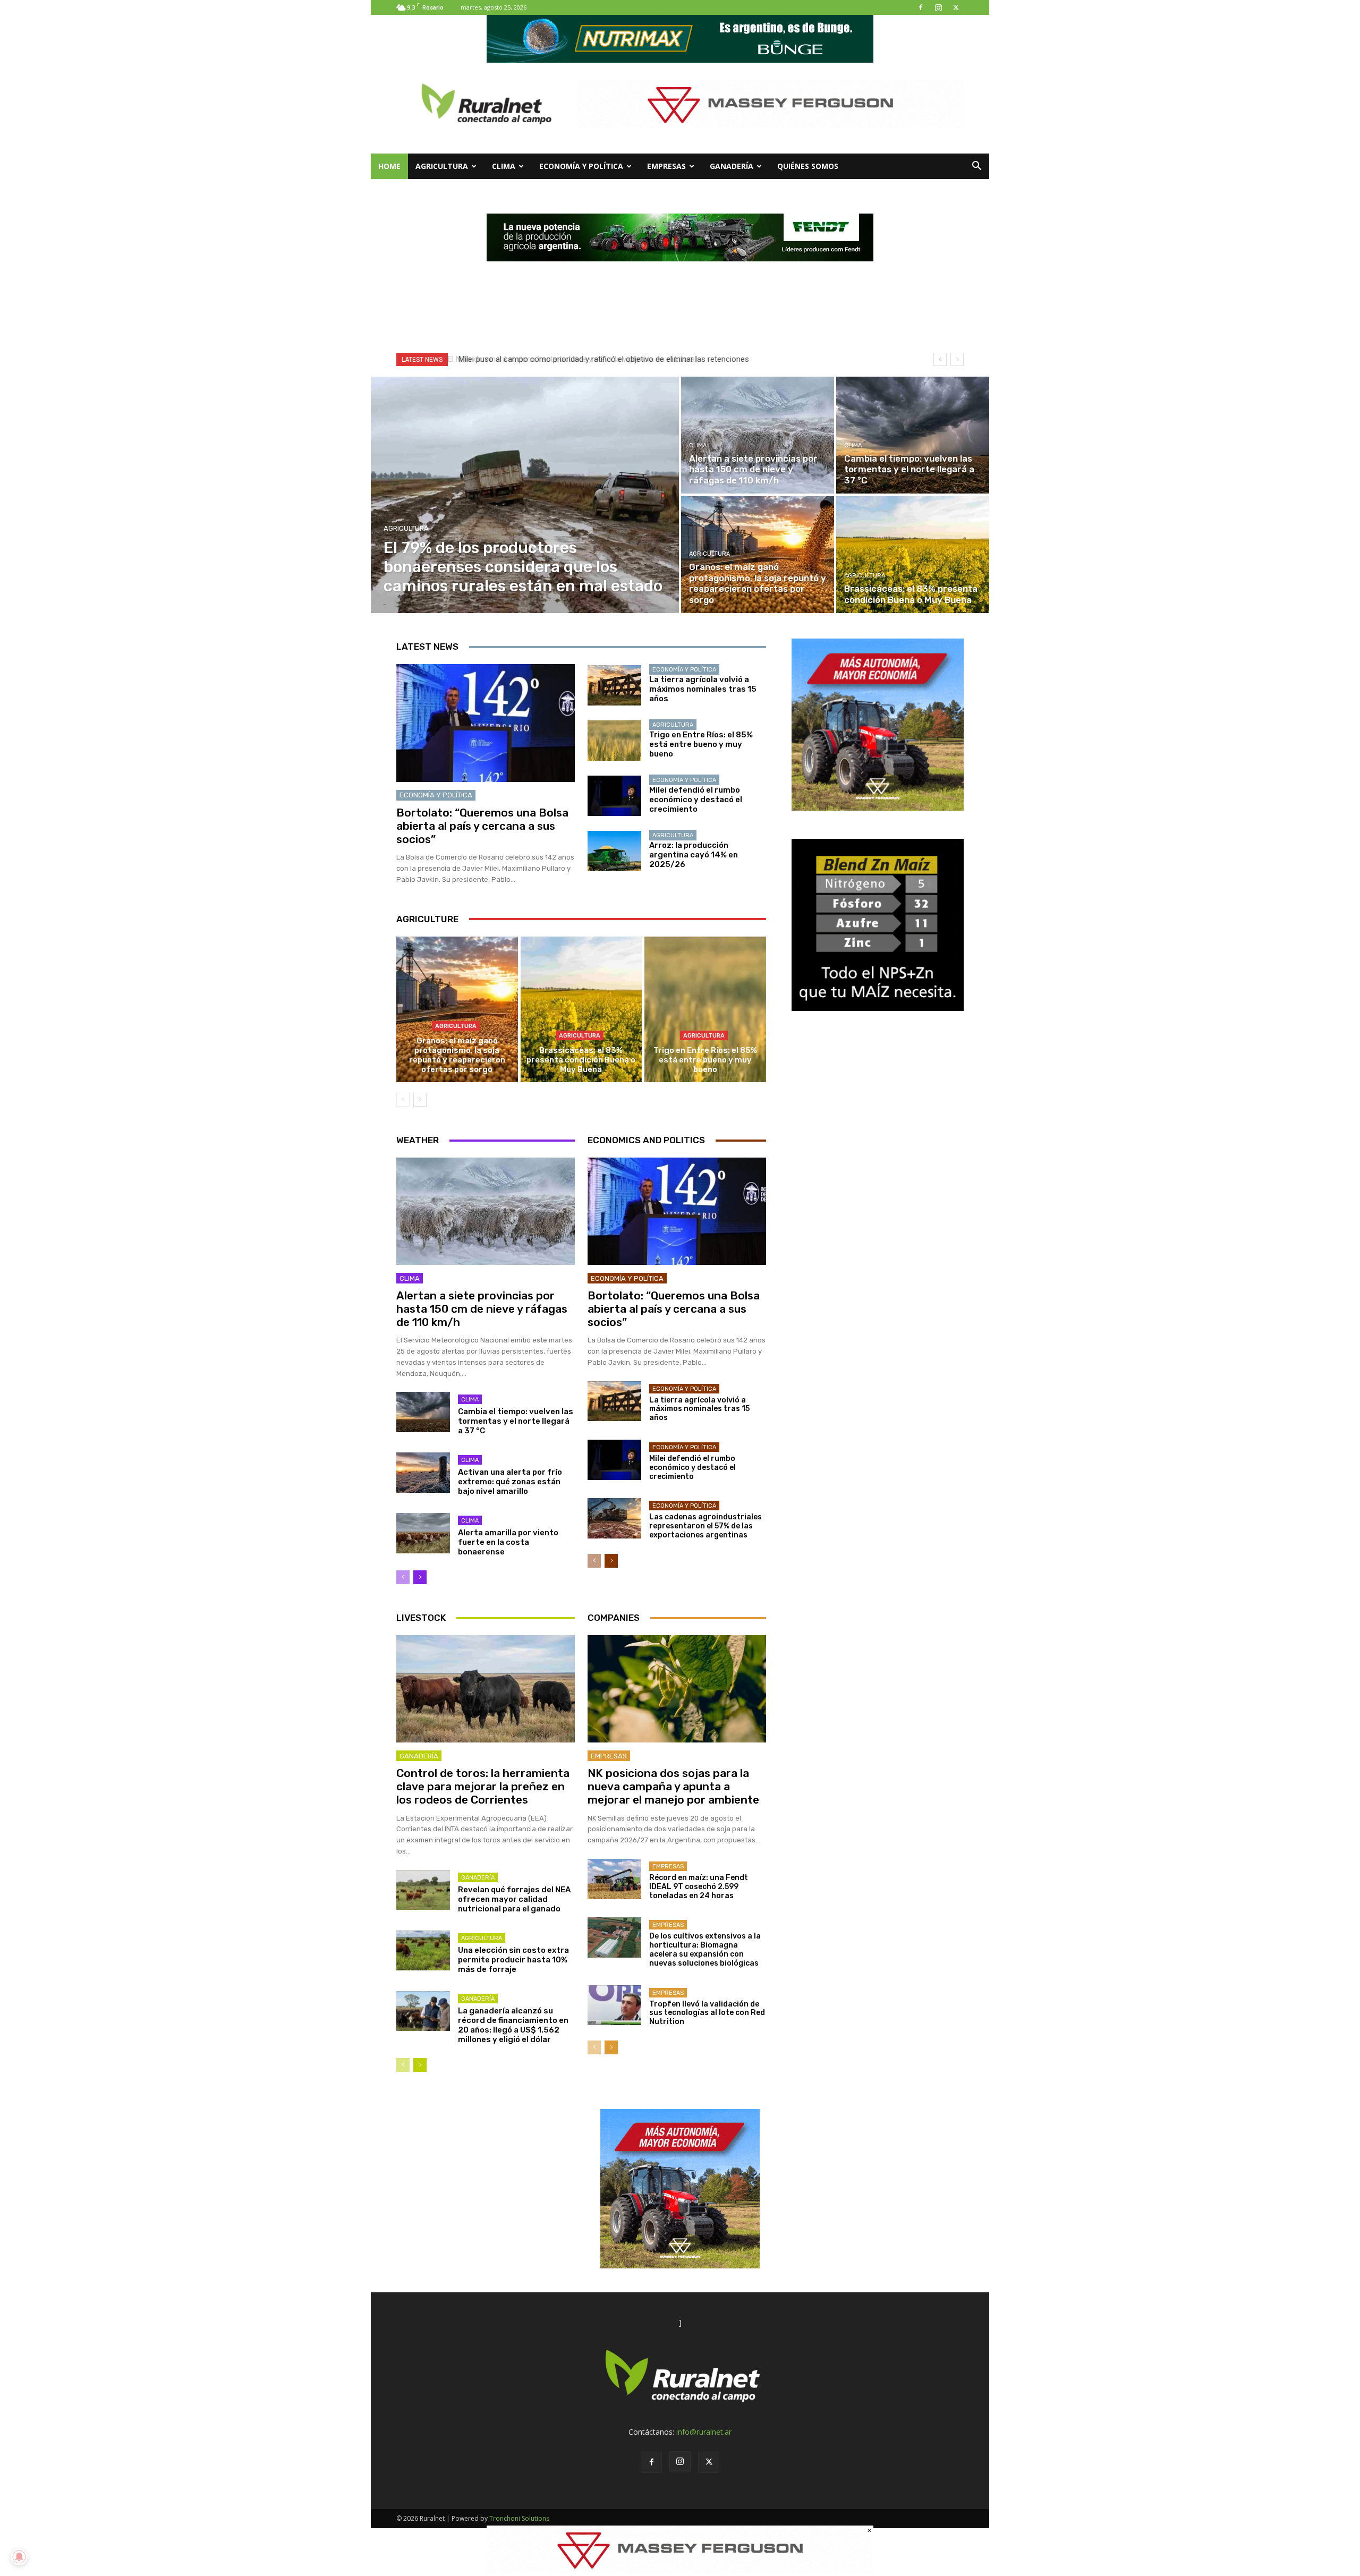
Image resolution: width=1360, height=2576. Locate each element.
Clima (504, 166)
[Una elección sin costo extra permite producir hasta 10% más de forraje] (423, 1951)
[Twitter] (956, 7)
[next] (957, 359)
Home (389, 166)
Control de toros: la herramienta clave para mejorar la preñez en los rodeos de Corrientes (483, 1786)
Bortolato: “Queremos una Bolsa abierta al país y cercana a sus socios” (482, 826)
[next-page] (420, 1100)
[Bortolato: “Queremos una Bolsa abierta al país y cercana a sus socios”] (486, 723)
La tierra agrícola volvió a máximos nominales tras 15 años (703, 689)
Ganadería (732, 166)
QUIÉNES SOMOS (808, 166)
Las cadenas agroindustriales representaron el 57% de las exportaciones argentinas (705, 1526)
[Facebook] (921, 7)
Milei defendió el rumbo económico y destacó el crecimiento (696, 800)
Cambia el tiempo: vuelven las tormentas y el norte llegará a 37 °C (516, 1421)
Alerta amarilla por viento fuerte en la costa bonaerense (508, 1542)
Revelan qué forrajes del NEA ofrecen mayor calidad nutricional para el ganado (514, 1899)
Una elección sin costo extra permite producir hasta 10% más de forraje (513, 1960)
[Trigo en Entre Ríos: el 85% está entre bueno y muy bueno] (614, 741)
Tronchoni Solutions (519, 2518)
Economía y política (581, 166)
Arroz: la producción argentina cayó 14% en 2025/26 (694, 855)
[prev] (940, 359)
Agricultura (442, 166)
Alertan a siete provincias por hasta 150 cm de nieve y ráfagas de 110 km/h (482, 1309)
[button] (976, 167)
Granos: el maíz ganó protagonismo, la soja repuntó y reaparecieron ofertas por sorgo (457, 1055)
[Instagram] (938, 7)
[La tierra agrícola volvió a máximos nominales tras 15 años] (614, 685)
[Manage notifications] (19, 2557)
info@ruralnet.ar (704, 2432)
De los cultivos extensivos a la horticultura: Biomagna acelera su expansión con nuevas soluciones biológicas (705, 1949)
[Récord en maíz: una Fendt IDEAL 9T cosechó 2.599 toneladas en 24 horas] (614, 1879)
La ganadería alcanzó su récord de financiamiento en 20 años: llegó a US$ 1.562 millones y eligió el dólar (513, 2025)
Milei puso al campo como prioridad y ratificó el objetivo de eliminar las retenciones (601, 359)
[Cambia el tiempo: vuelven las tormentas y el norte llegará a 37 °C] (913, 435)
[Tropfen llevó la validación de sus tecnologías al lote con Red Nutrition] (614, 2005)
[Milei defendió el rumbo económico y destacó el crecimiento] (614, 796)
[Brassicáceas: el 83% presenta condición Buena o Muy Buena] (913, 555)
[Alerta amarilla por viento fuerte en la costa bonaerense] (423, 1533)
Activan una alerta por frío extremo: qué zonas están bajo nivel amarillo (510, 1482)
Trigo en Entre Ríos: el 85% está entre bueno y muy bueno (701, 744)
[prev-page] (403, 1100)
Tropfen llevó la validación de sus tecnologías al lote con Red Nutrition (707, 2013)
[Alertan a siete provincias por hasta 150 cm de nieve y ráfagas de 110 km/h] (758, 435)
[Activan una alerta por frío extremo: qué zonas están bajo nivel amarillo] (423, 1473)
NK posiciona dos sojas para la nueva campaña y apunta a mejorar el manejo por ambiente (673, 1786)
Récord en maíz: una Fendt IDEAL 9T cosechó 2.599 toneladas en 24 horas (699, 1887)
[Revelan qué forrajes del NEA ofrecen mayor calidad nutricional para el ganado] (423, 1890)
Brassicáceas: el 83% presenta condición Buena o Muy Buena (581, 1060)
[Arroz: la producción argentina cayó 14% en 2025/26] (614, 851)
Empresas (666, 166)
